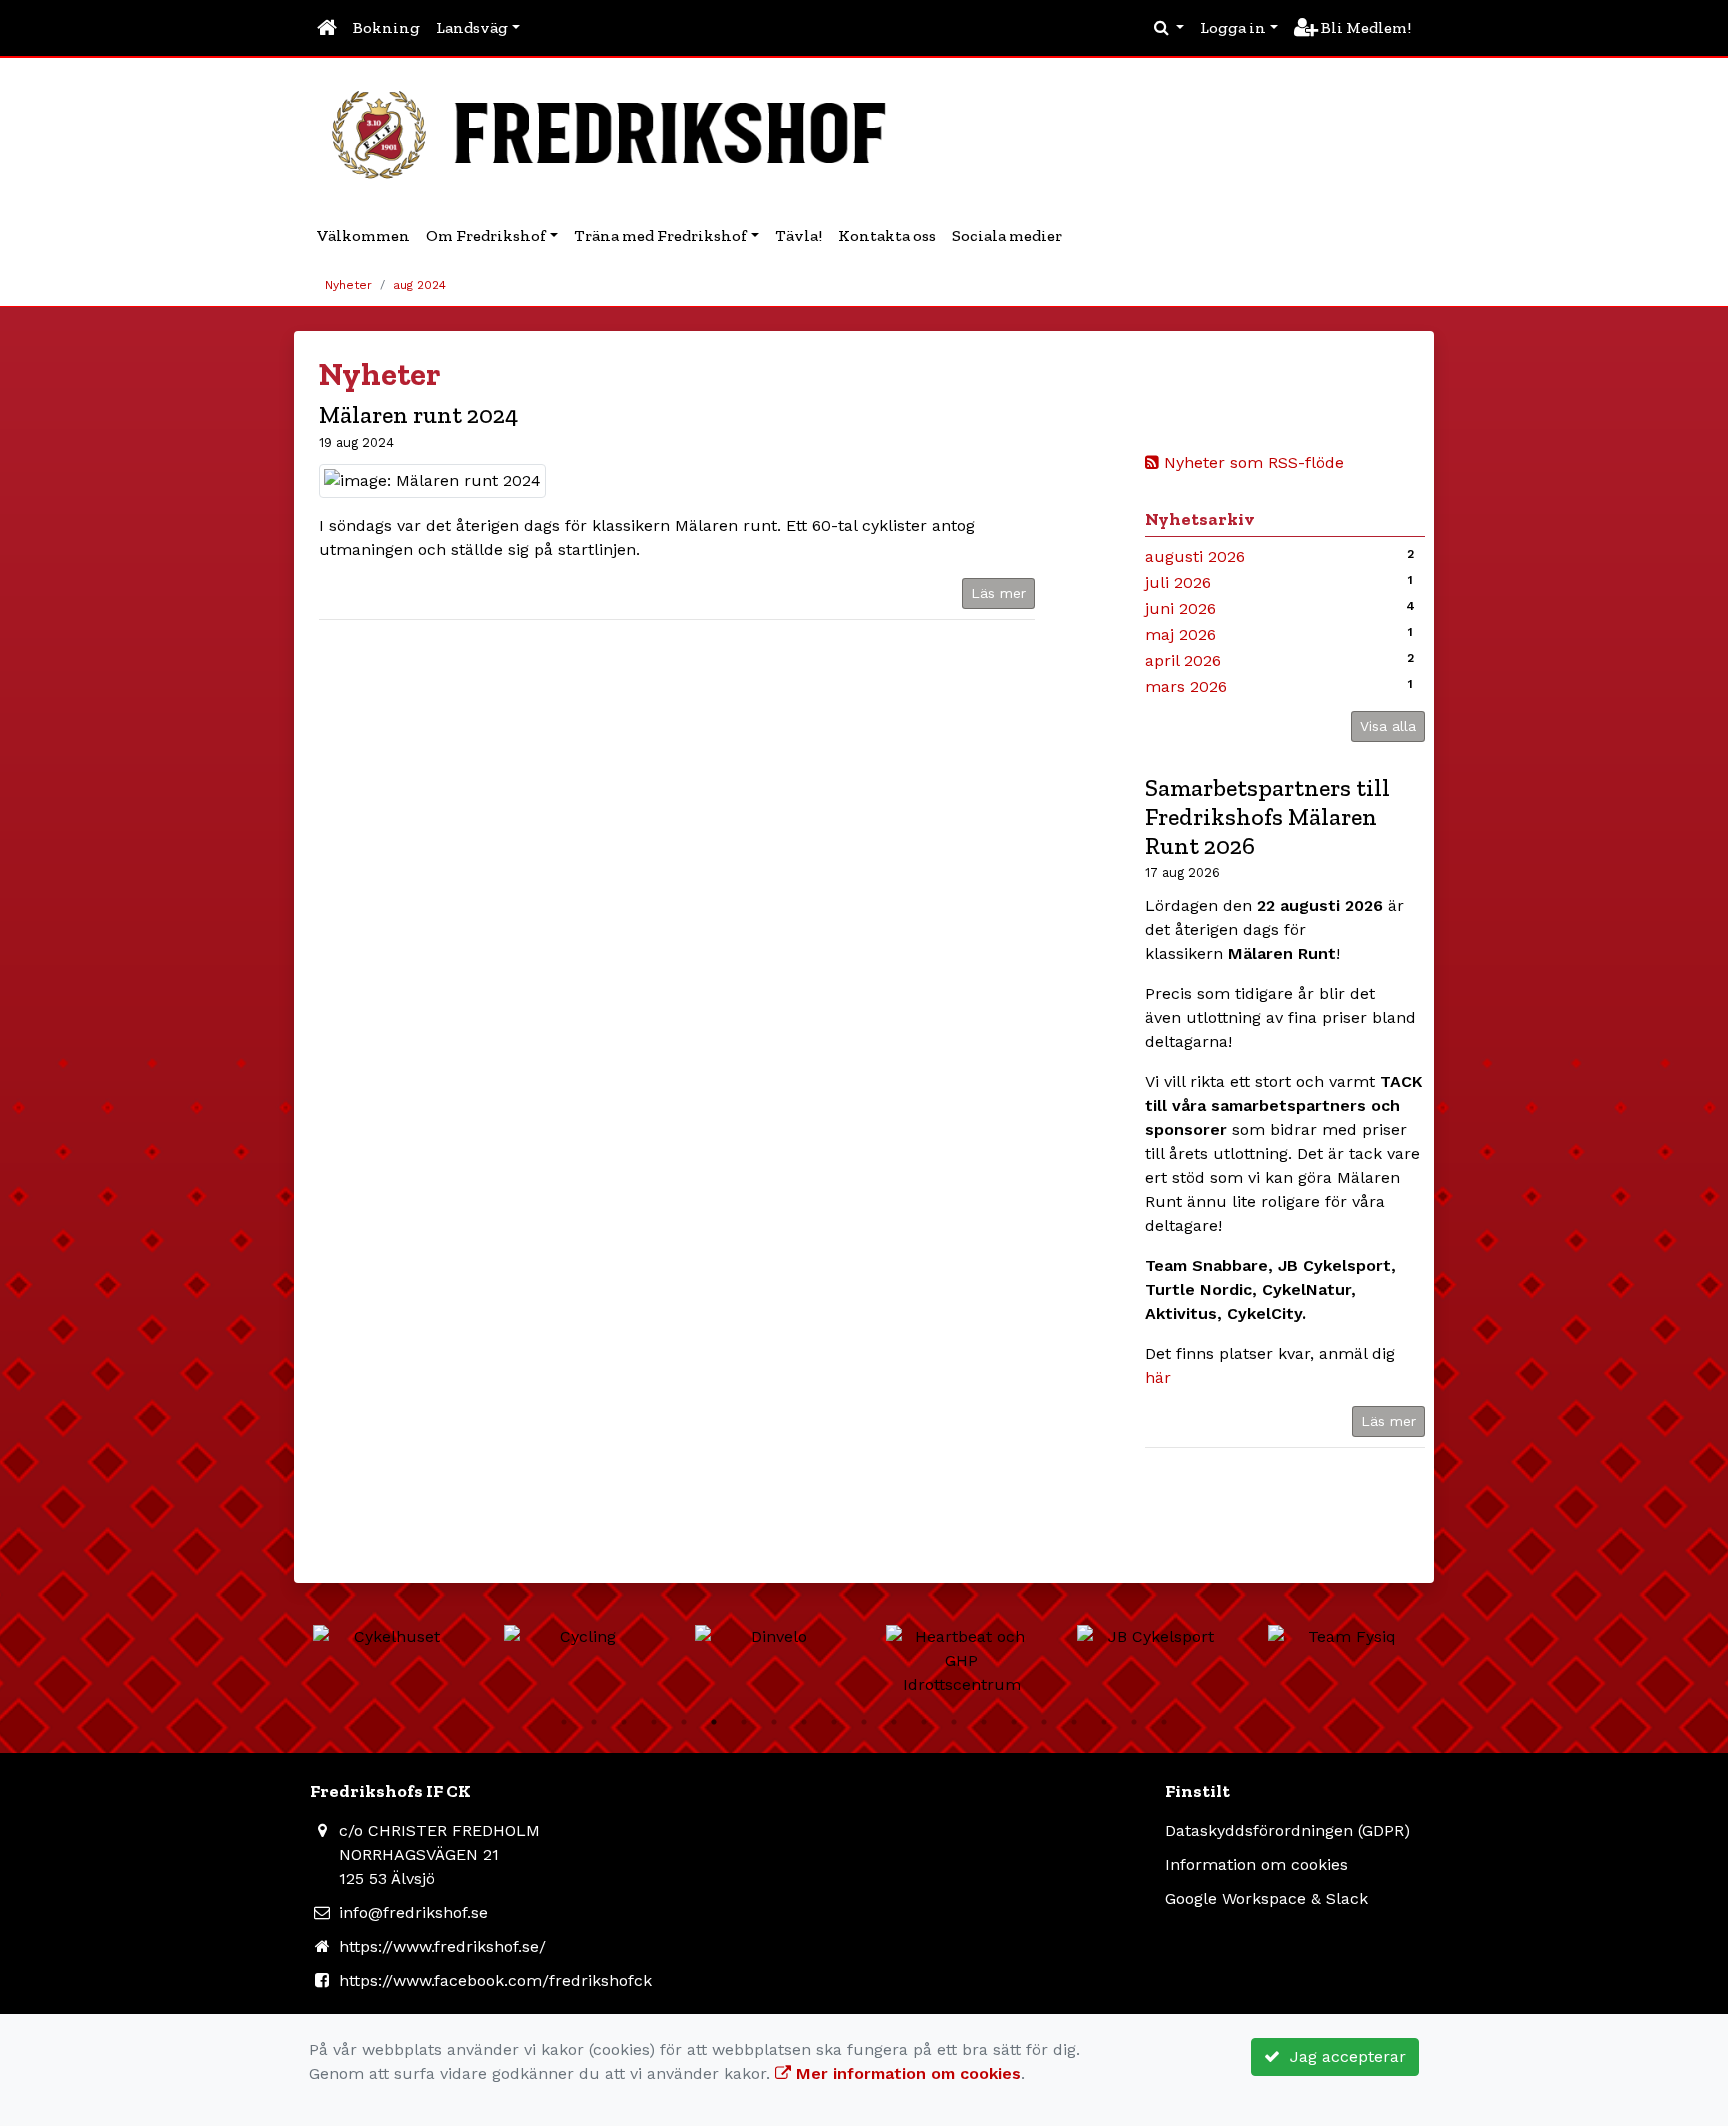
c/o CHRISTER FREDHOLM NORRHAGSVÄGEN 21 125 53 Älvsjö (439, 1854)
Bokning (386, 27)
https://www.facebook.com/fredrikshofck (495, 1980)
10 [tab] (834, 1722)
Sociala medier (1007, 235)
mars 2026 (1186, 686)
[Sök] (1169, 28)
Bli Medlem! (1364, 27)
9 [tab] (804, 1722)
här (1158, 1377)
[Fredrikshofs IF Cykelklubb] (619, 131)
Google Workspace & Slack (1266, 1898)
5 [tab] (684, 1722)
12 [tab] (894, 1722)
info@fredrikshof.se (413, 1912)
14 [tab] (954, 1722)
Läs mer (1388, 1421)
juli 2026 (1178, 582)
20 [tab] (1134, 1722)
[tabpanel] (388, 1637)
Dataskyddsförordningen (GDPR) (1287, 1830)
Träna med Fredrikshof (660, 235)
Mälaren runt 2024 (418, 414)
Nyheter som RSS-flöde (1251, 462)
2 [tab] (594, 1722)
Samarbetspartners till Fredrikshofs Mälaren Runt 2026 (1267, 816)
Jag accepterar (1343, 2056)
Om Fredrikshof (486, 235)
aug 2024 (419, 285)
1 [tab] (564, 1722)
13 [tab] (924, 1722)
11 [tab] (864, 1722)
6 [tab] (714, 1722)
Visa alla (1388, 726)
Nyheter (348, 285)
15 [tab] (984, 1722)
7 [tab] (744, 1722)
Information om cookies (1256, 1864)
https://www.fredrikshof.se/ (442, 1946)
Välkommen (363, 235)
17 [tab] (1044, 1722)
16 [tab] (1014, 1722)
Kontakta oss (887, 235)
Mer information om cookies (906, 2073)
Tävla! (798, 235)
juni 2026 (1180, 608)
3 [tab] (624, 1722)
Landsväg (472, 27)
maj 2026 (1180, 634)
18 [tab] (1074, 1722)
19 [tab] (1104, 1722)
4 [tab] (654, 1722)
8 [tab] (774, 1722)
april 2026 (1183, 660)
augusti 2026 (1195, 556)
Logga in (1233, 27)
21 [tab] (1164, 1722)
